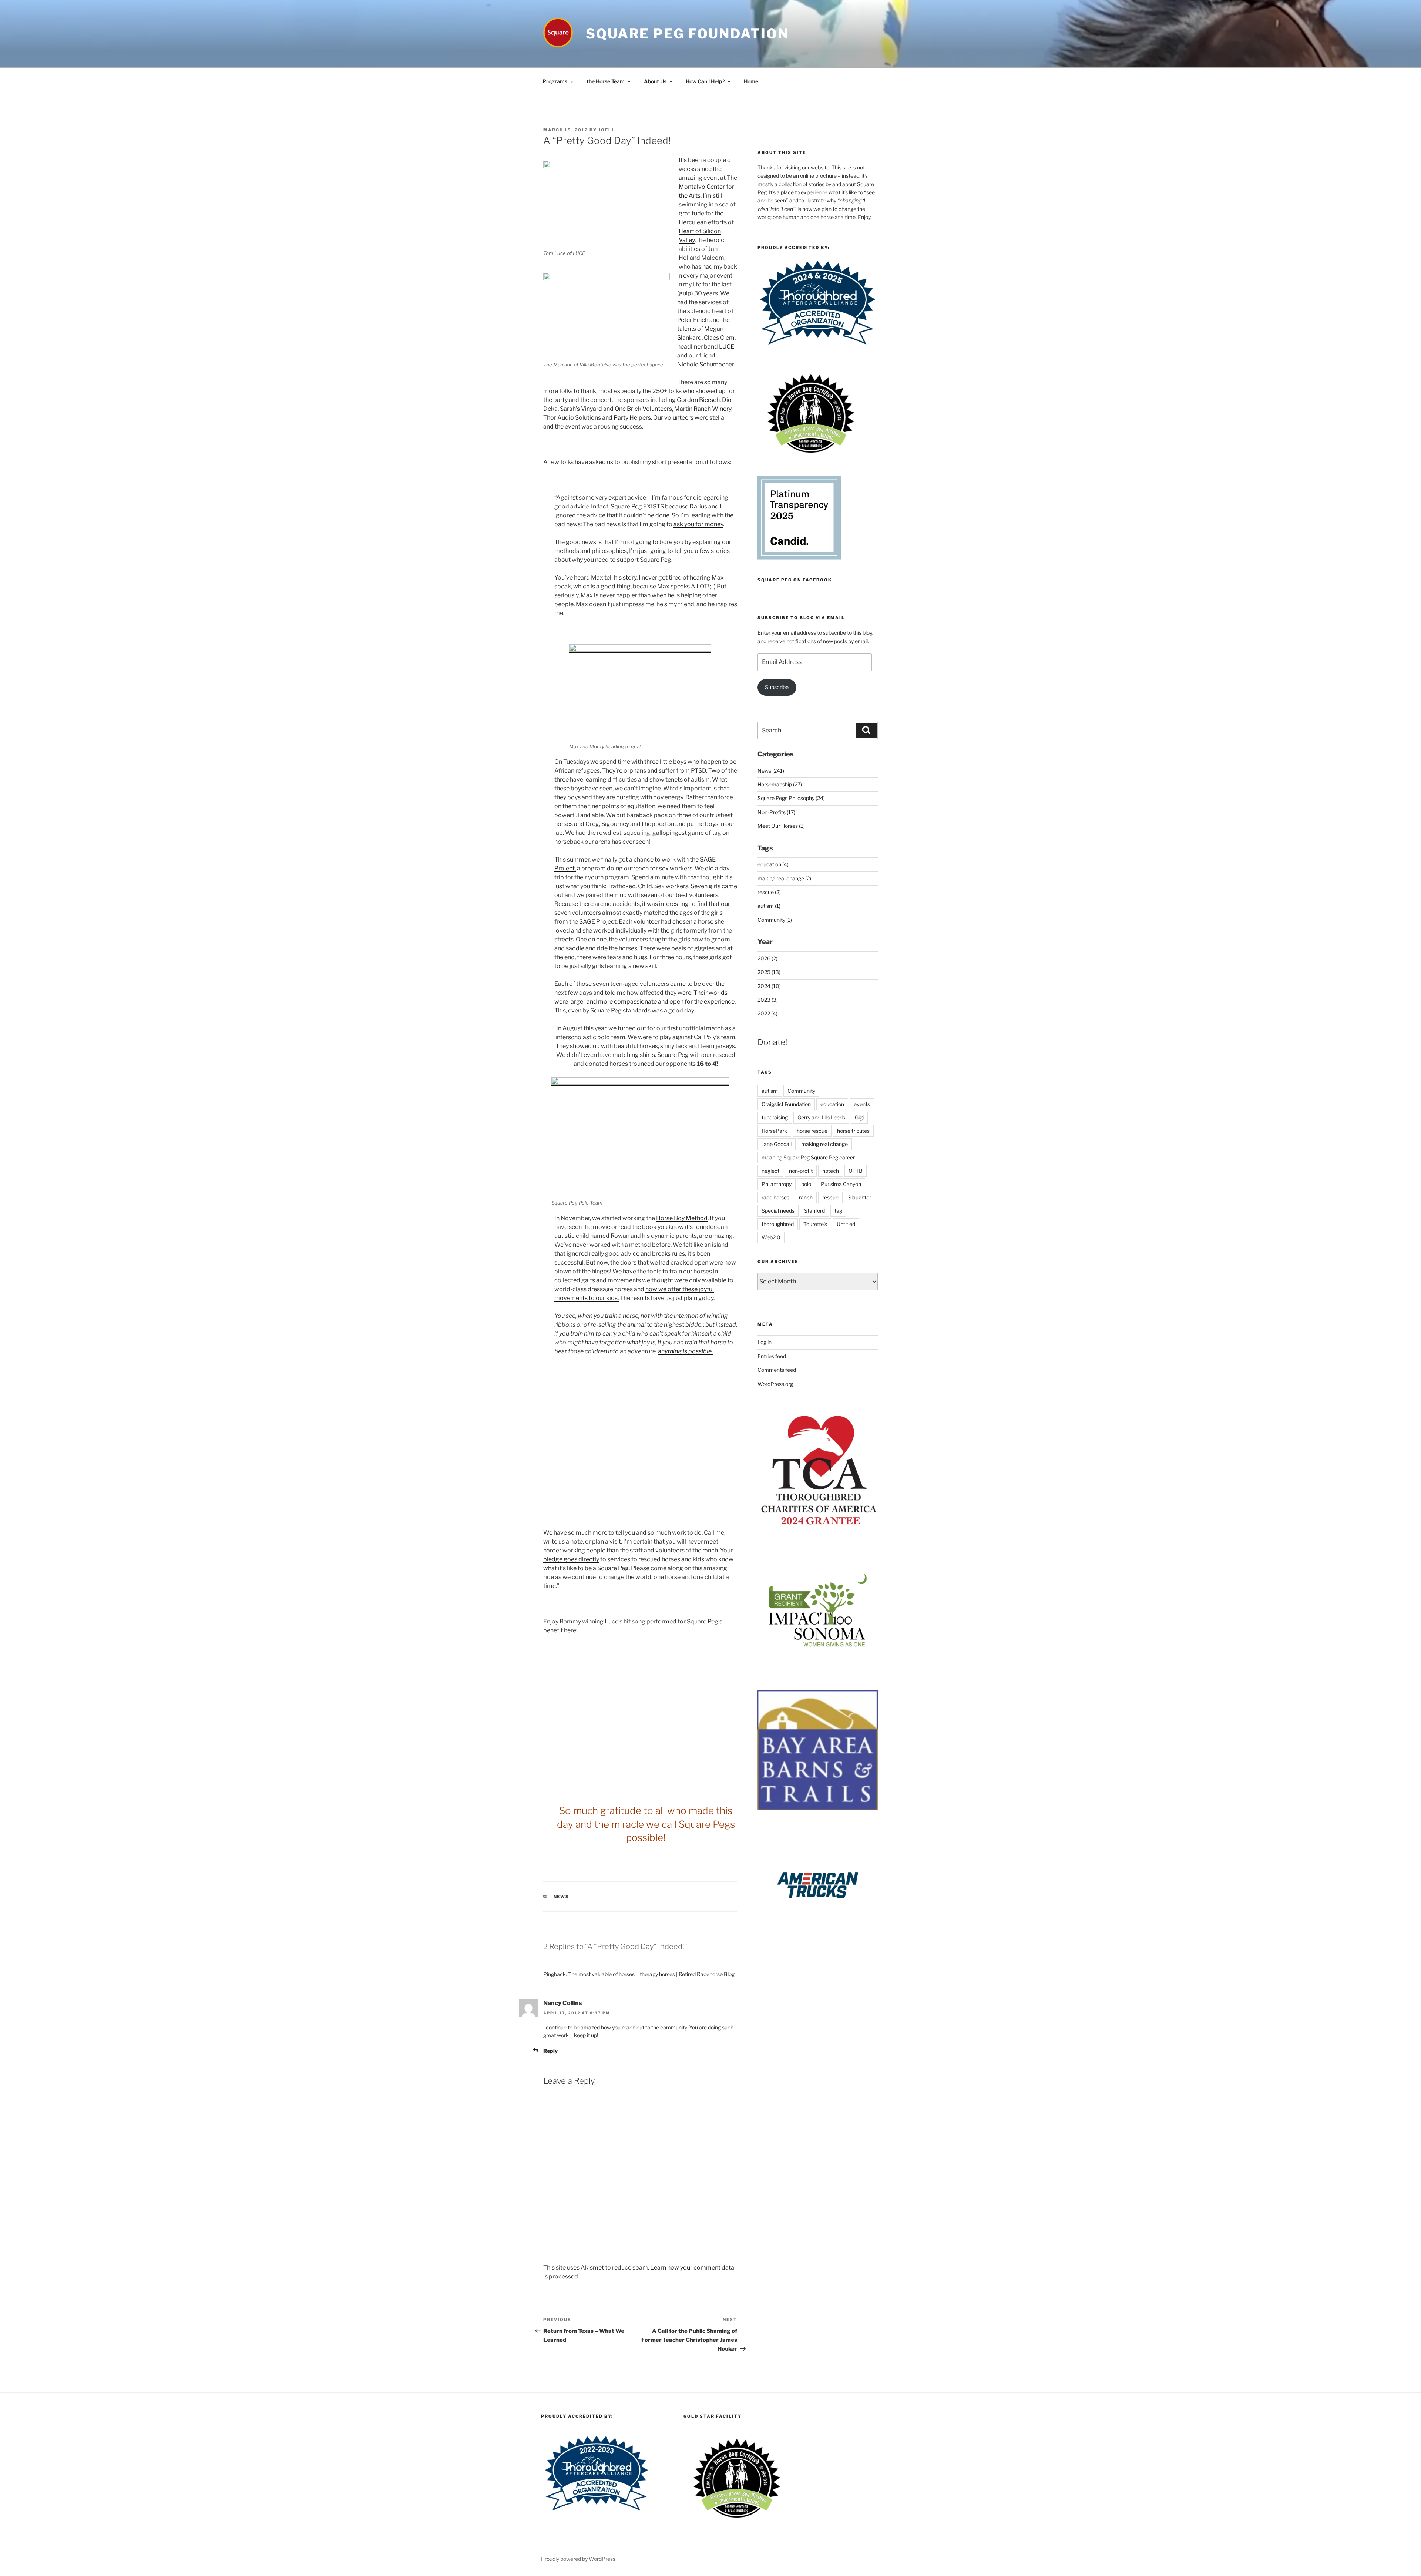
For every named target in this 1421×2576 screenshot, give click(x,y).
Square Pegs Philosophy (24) (791, 798)
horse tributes (853, 1131)
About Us (655, 81)
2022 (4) (767, 1013)
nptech (831, 1171)
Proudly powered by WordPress (578, 2559)
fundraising (775, 1117)
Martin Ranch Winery (703, 409)
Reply (550, 2051)
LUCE (726, 347)
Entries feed (772, 1356)
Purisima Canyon (841, 1184)
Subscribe (777, 687)
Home (751, 81)
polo (806, 1184)
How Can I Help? (705, 81)
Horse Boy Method (682, 1218)
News (562, 1897)
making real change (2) (784, 878)
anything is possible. (685, 1351)
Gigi (859, 1117)
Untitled (846, 1224)
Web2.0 (771, 1237)
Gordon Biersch (698, 400)
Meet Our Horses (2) (781, 826)
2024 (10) (769, 986)
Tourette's (815, 1224)
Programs (555, 81)
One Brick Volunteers (643, 409)
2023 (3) (768, 1000)
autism (770, 1091)
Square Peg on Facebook (795, 580)
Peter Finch (693, 320)
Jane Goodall (777, 1144)
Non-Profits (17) (776, 812)
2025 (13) (769, 972)
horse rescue (812, 1131)
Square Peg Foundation (687, 34)
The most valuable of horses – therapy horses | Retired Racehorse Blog (651, 1974)
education (832, 1104)
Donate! (772, 1042)
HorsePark (774, 1131)
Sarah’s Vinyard (582, 409)
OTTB (856, 1171)
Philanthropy (777, 1184)
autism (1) (769, 906)
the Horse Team (606, 81)
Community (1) (775, 920)
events (862, 1104)
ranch (806, 1197)
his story (625, 577)
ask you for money (698, 524)
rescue (830, 1197)
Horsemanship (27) (780, 784)
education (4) (773, 864)
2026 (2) (767, 958)
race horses (775, 1197)
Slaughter (860, 1197)
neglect (770, 1171)
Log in (765, 1342)
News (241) (771, 771)
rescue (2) (769, 892)
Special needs (778, 1211)
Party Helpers (632, 418)
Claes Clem (719, 338)
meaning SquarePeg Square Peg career (808, 1157)
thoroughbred (778, 1224)
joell (607, 130)
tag (838, 1211)
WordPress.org (775, 1384)
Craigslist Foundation (786, 1104)
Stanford (814, 1211)
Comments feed (777, 1370)
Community (801, 1091)
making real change (824, 1144)
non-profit (801, 1171)
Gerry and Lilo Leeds (821, 1117)
